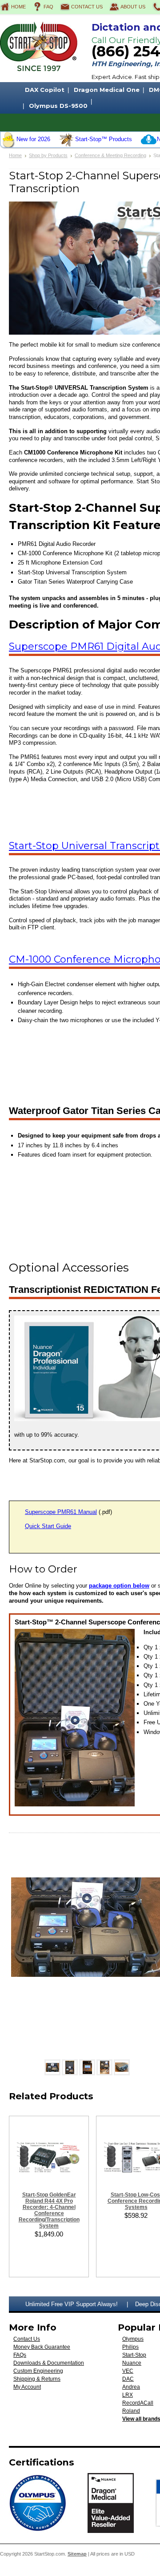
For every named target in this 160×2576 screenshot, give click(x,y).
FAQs (20, 2355)
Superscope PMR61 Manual (61, 1512)
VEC (128, 2371)
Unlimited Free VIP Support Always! (72, 2304)
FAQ (48, 7)
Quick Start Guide (48, 1526)
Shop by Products (48, 155)
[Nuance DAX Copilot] (149, 145)
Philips (130, 2347)
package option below (119, 1586)
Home (18, 7)
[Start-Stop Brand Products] (67, 145)
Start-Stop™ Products (104, 139)
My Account (27, 2387)
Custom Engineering (38, 2371)
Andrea (131, 2387)
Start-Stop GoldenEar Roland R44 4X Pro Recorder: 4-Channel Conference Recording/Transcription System (49, 2210)
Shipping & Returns (37, 2379)
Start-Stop (134, 2355)
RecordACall (138, 2403)
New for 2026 (33, 139)
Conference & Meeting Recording (110, 155)
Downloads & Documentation (49, 2363)
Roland (131, 2411)
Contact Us (87, 7)
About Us (133, 7)
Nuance (132, 2363)
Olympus (133, 2339)
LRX (128, 2395)
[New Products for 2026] (8, 145)
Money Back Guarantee (42, 2347)
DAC (128, 2379)
